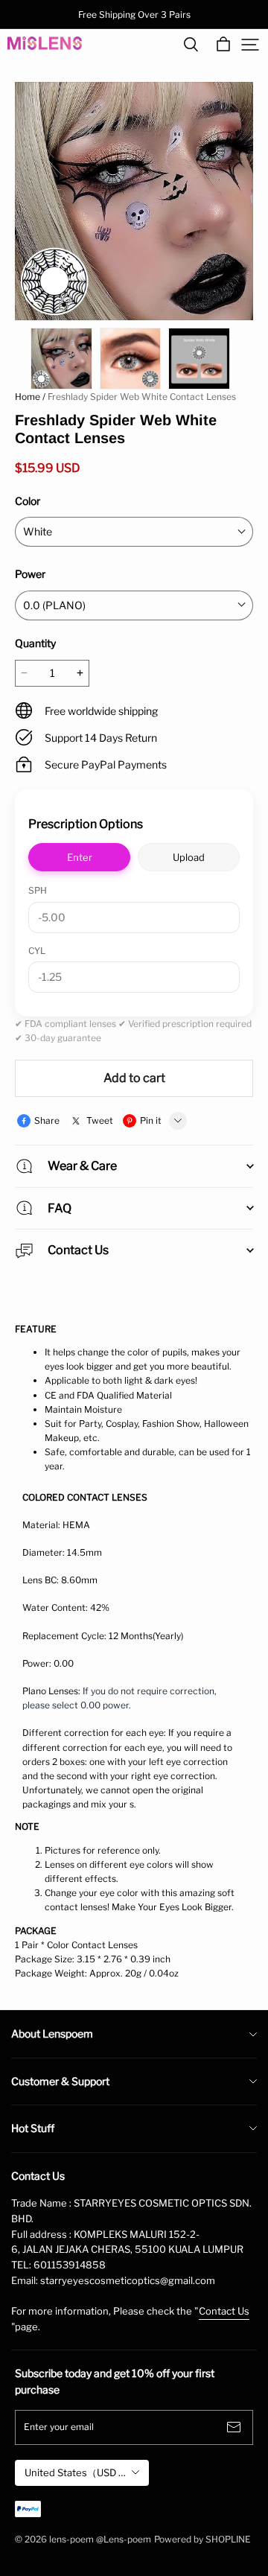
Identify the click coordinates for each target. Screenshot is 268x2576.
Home (28, 397)
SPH (38, 890)
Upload (189, 857)
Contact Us (224, 2311)
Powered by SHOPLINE (202, 2539)
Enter (80, 857)
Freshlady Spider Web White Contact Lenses (142, 397)
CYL (37, 951)
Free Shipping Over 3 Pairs (134, 15)
